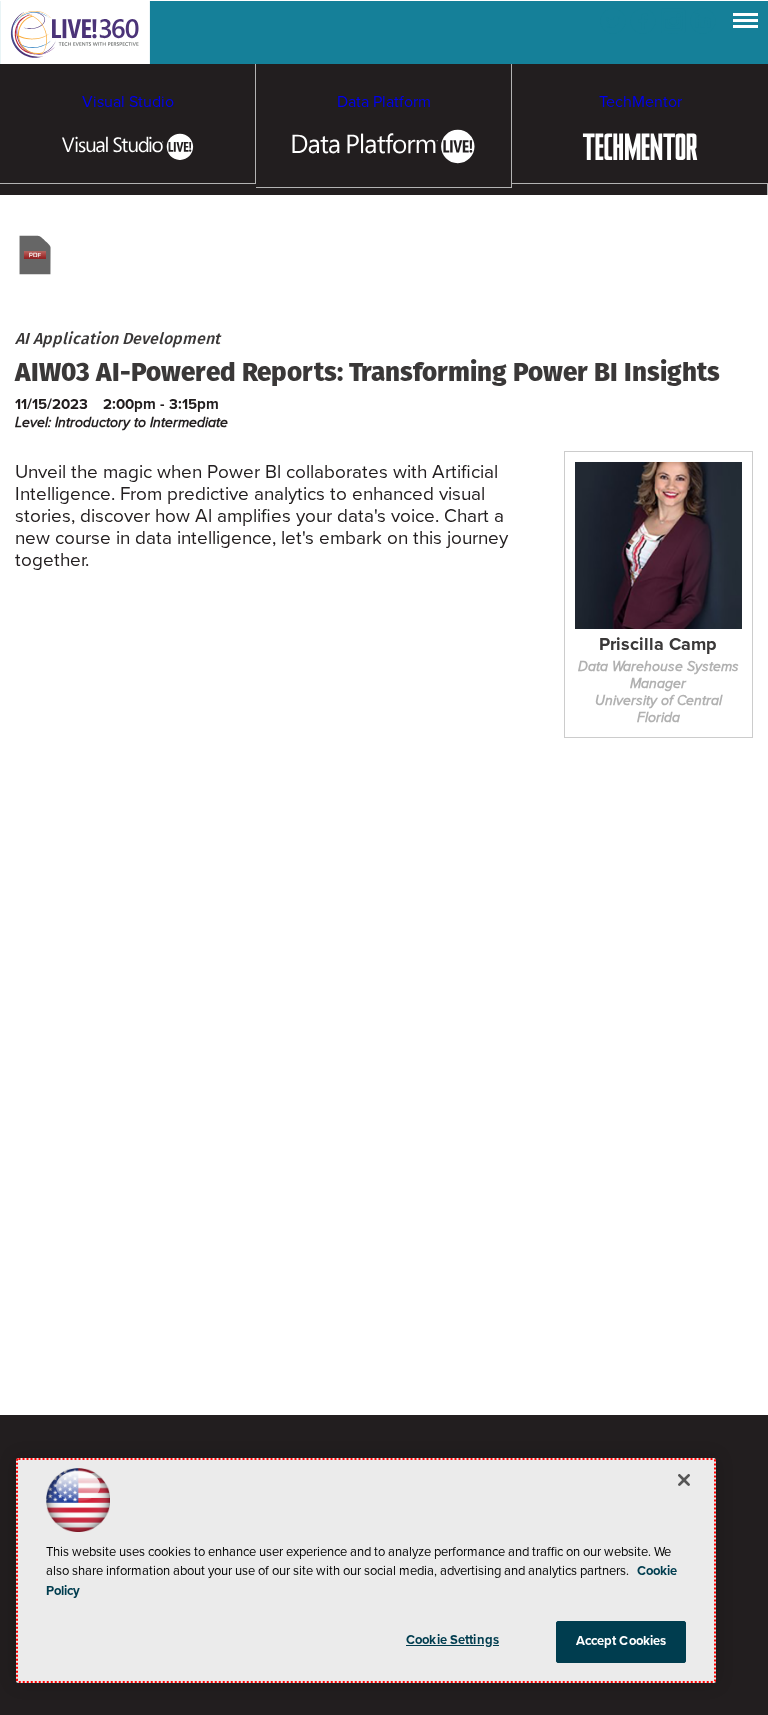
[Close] (684, 1480)
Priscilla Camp (658, 645)
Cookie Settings (452, 1640)
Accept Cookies (621, 1641)
